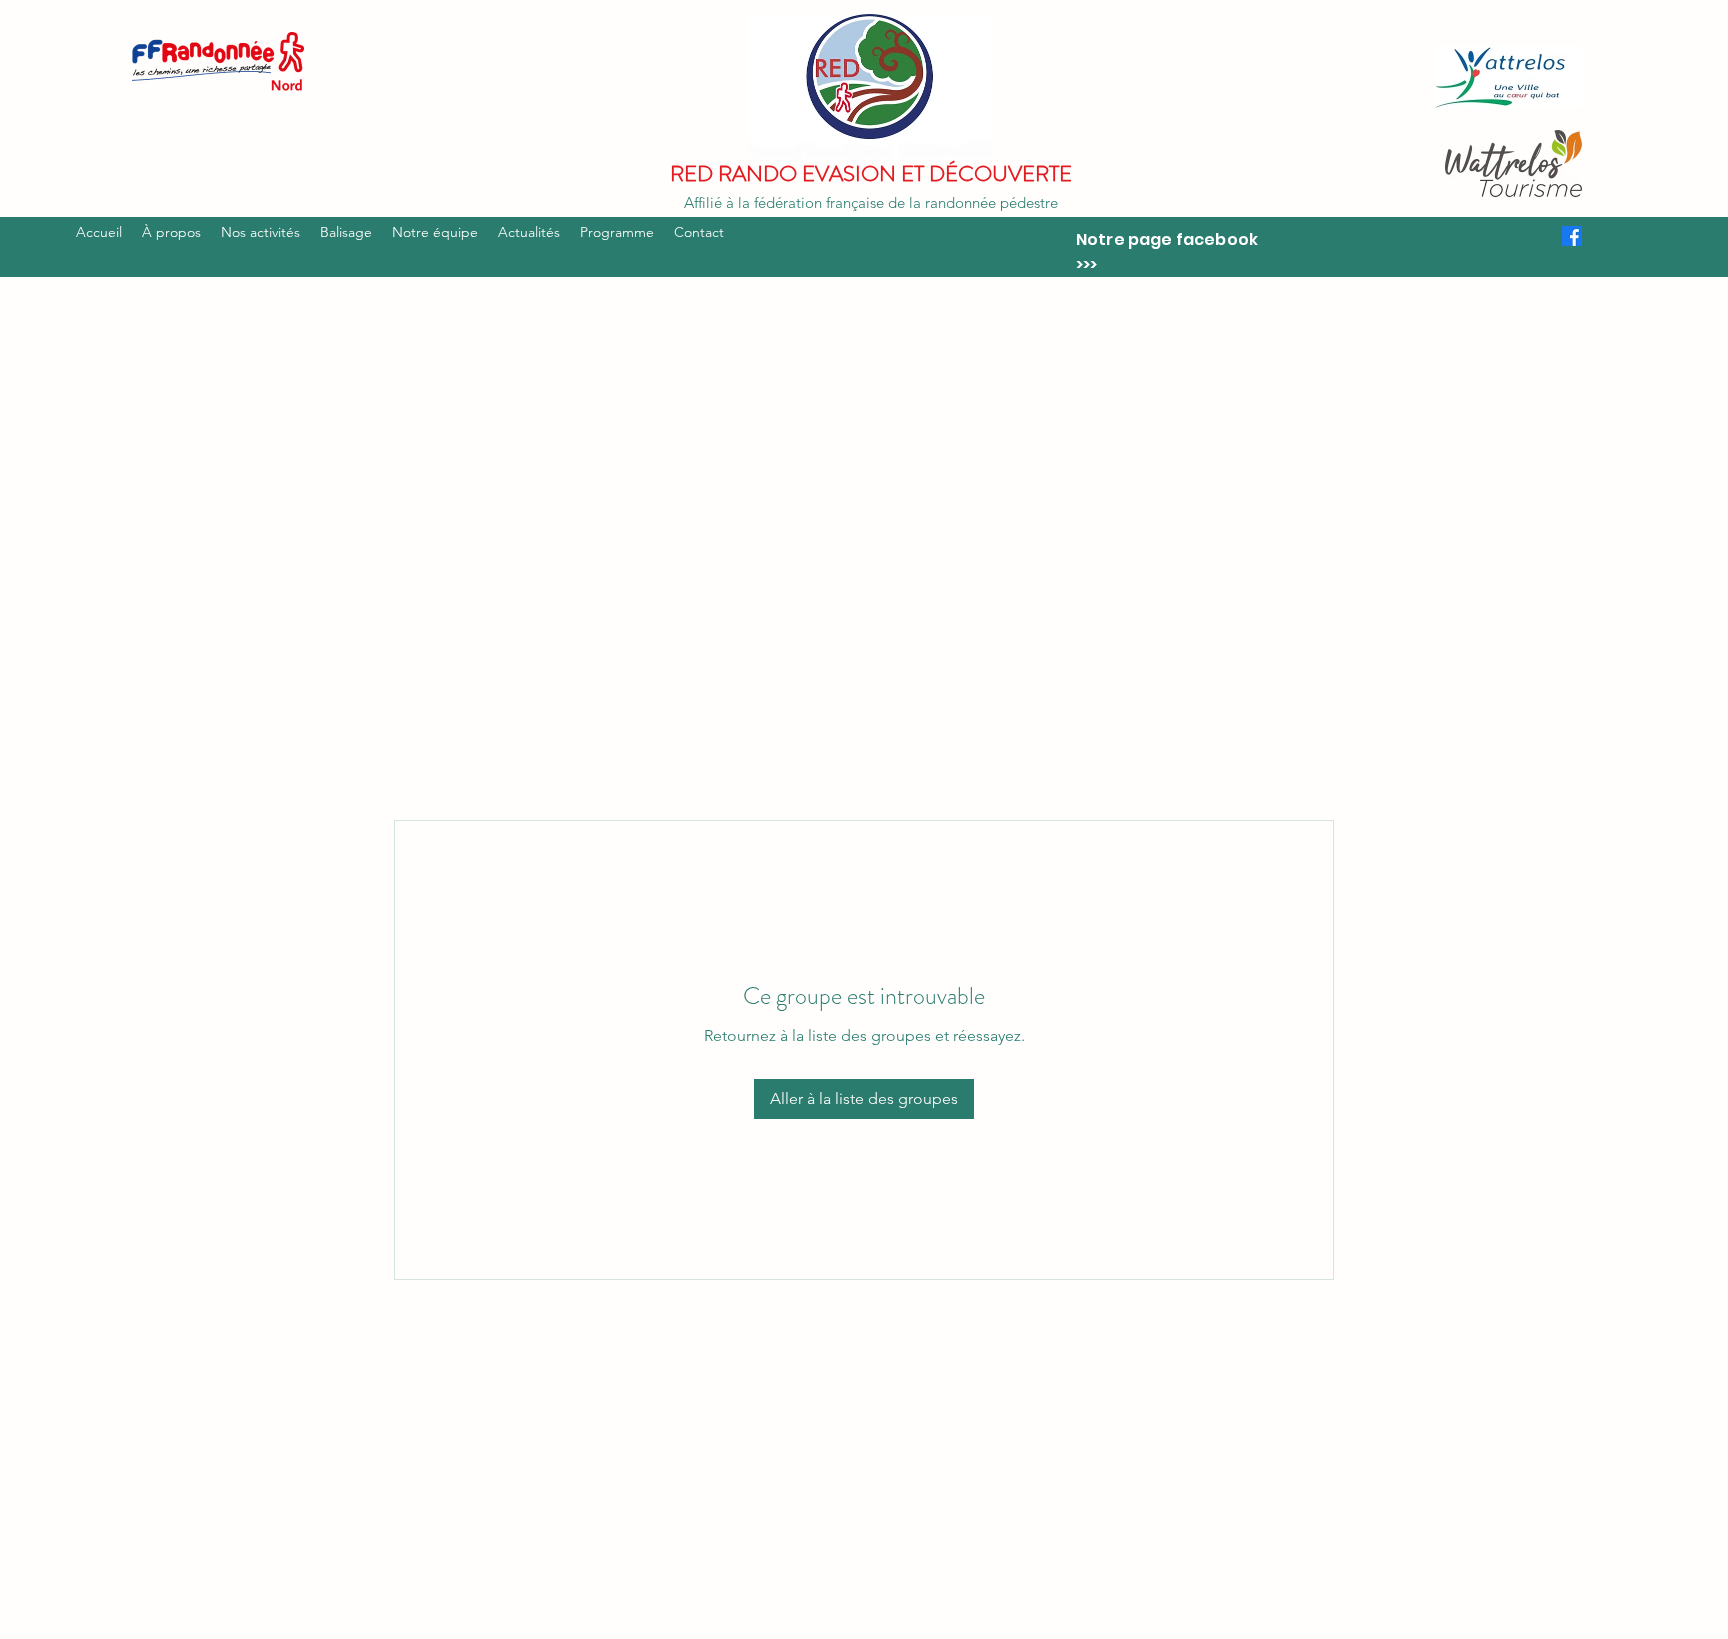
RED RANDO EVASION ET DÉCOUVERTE (871, 173)
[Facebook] (1572, 236)
